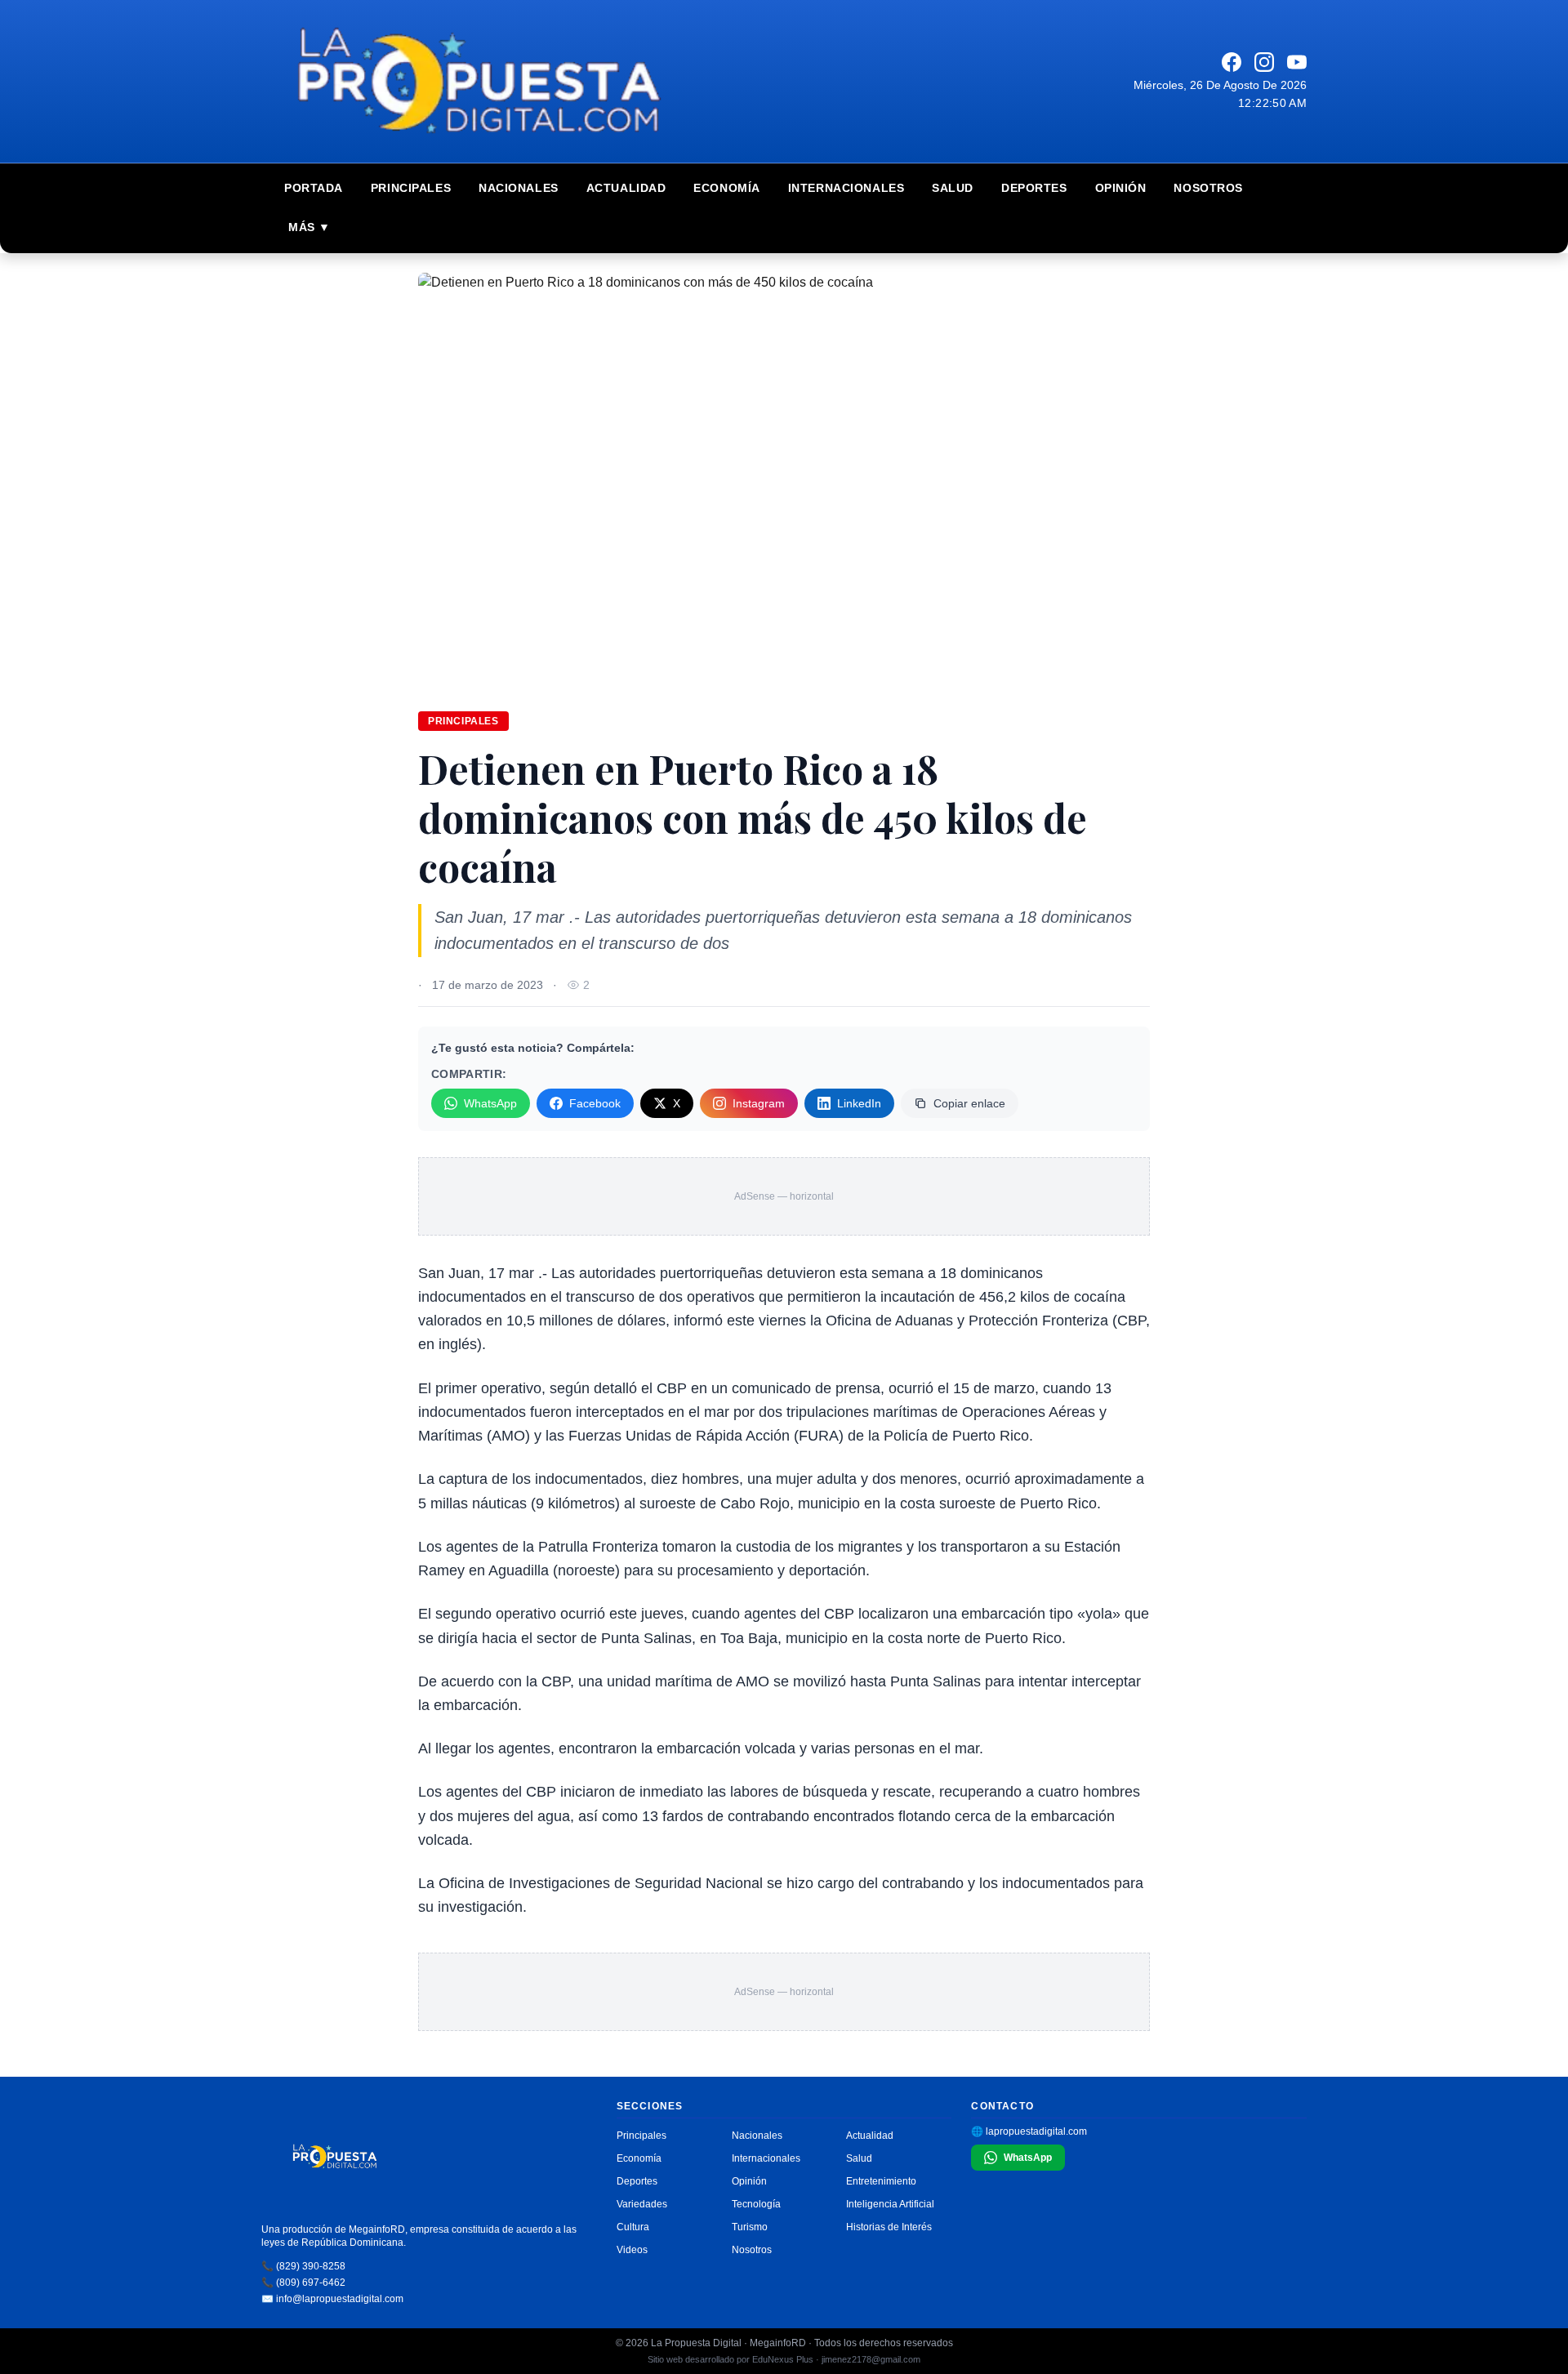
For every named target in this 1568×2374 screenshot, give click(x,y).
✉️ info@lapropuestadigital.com (332, 2299)
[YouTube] (1297, 62)
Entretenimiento (881, 2181)
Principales (411, 188)
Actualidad (626, 188)
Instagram (759, 1103)
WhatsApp (490, 1103)
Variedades (642, 2204)
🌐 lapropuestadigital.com (1029, 2131)
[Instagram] (1264, 62)
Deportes (1034, 188)
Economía (726, 188)
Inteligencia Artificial (890, 2204)
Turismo (750, 2227)
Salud (953, 188)
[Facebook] (1232, 62)
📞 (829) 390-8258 (303, 2266)
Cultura (633, 2227)
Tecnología (756, 2204)
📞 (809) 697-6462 (303, 2283)
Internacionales (846, 188)
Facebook (595, 1103)
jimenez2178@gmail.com (871, 2359)
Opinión (1121, 188)
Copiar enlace (969, 1103)
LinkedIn (859, 1103)
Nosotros (1208, 188)
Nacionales (519, 188)
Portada (314, 188)
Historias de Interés (889, 2227)
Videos (632, 2250)
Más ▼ (310, 227)
